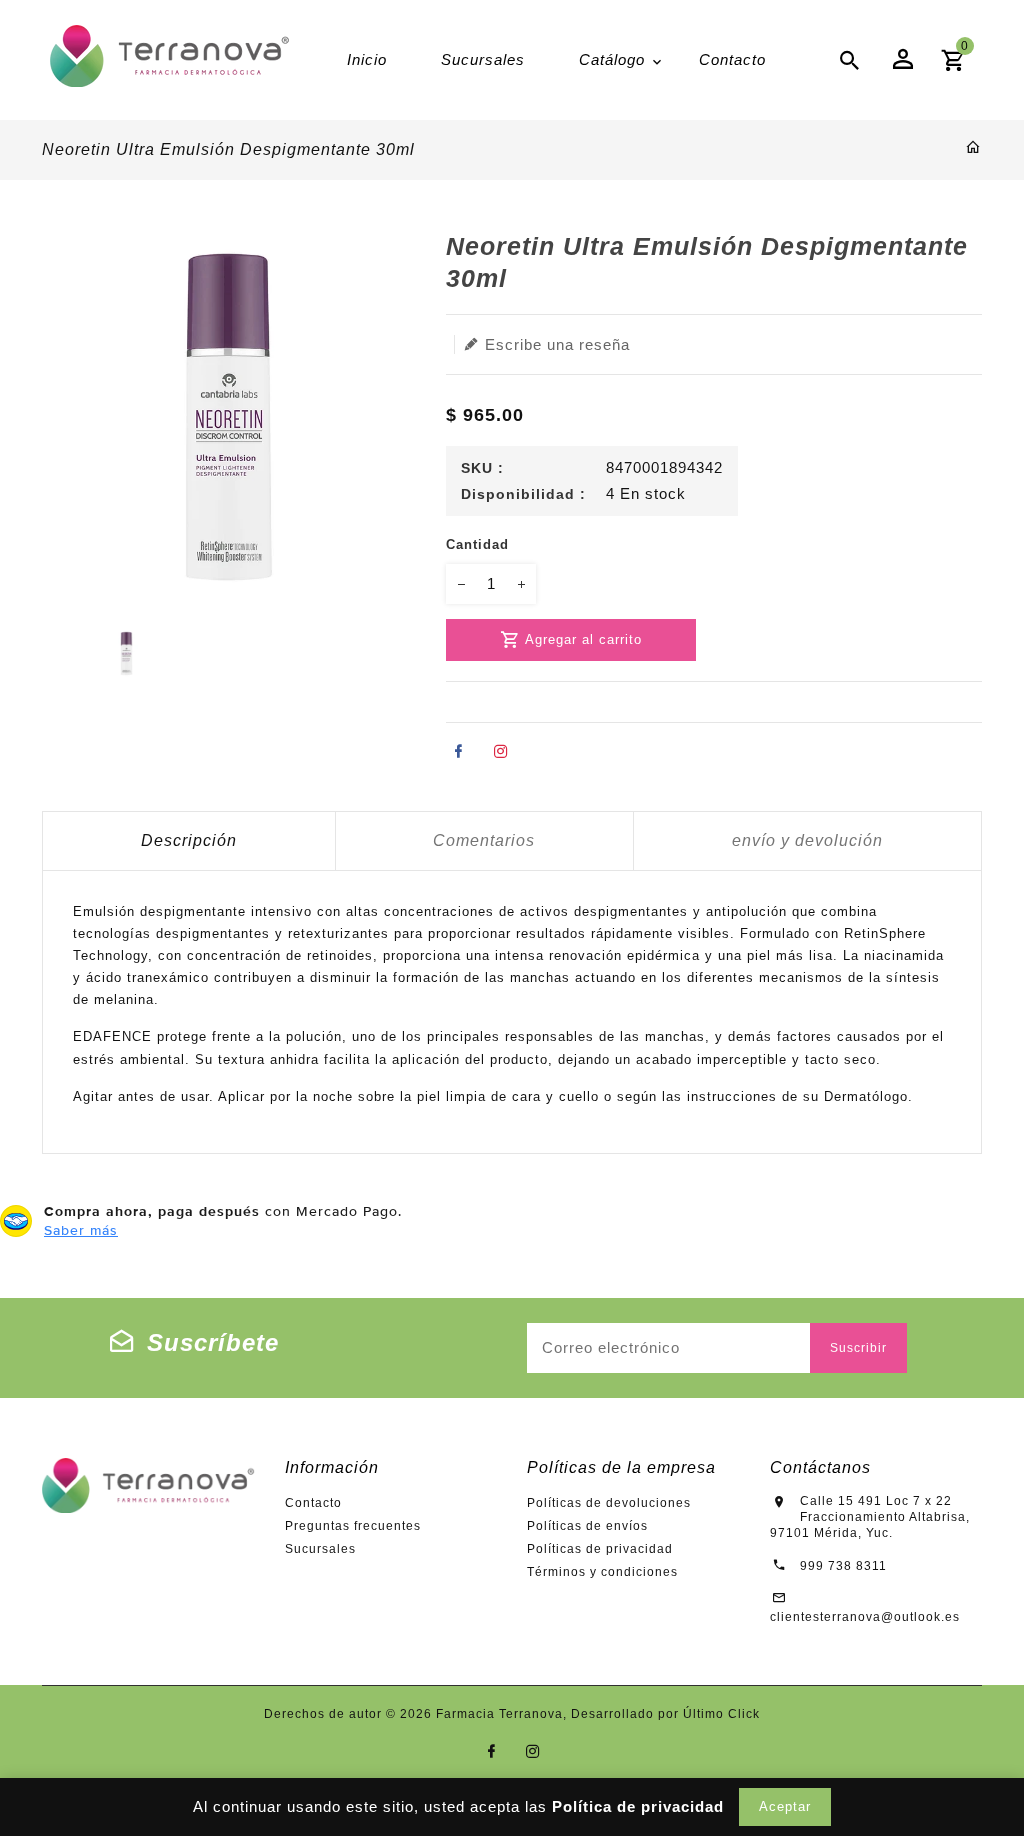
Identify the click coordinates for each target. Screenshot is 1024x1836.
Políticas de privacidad (600, 1549)
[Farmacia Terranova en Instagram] (533, 1751)
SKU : (482, 468)
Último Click (721, 1714)
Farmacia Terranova (499, 1714)
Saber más (81, 1230)
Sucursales (320, 1549)
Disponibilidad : (523, 494)
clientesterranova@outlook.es (865, 1617)
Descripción (189, 840)
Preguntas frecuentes (353, 1526)
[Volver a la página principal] (973, 148)
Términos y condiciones (602, 1572)
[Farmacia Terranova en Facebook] (491, 1751)
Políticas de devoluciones (609, 1503)
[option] (126, 653)
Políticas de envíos (587, 1526)
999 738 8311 (843, 1566)
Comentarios (484, 840)
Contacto (313, 1503)
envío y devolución (807, 840)
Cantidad (477, 544)
